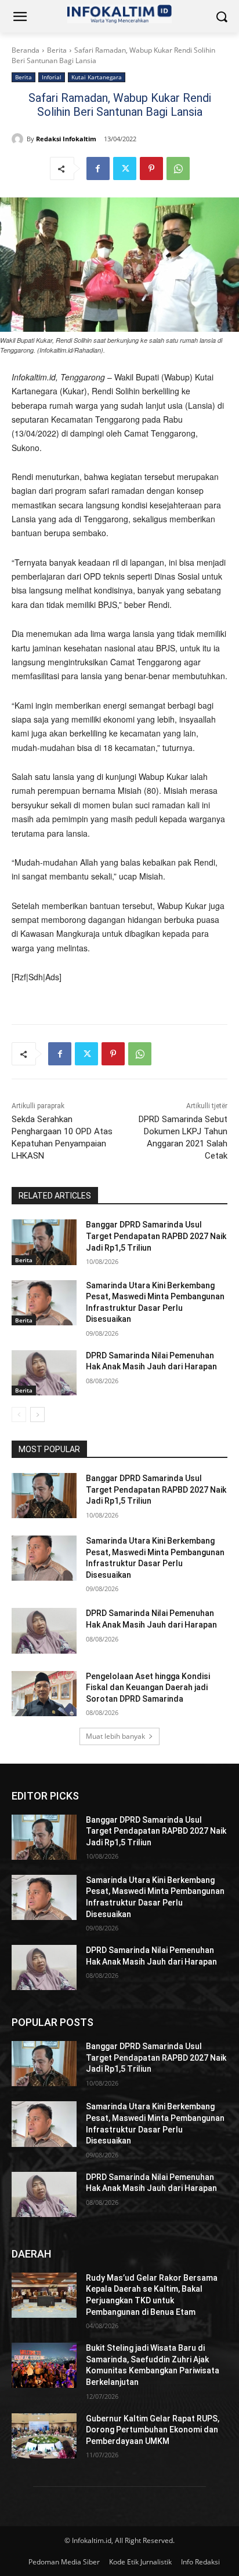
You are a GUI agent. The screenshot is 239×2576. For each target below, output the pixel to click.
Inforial (52, 77)
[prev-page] (19, 1415)
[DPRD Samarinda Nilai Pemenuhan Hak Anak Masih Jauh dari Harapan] (44, 1373)
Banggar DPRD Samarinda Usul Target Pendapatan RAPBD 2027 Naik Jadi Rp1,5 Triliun (156, 1236)
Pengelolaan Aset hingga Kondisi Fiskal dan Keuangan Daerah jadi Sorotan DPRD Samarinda (148, 1688)
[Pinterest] (151, 168)
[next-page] (37, 1415)
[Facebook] (98, 168)
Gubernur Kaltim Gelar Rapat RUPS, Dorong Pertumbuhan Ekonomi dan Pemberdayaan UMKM (153, 2430)
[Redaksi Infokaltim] (19, 139)
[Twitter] (125, 168)
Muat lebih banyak (115, 1736)
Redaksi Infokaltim (66, 139)
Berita (57, 50)
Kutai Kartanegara (97, 77)
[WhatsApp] (178, 168)
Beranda (26, 50)
